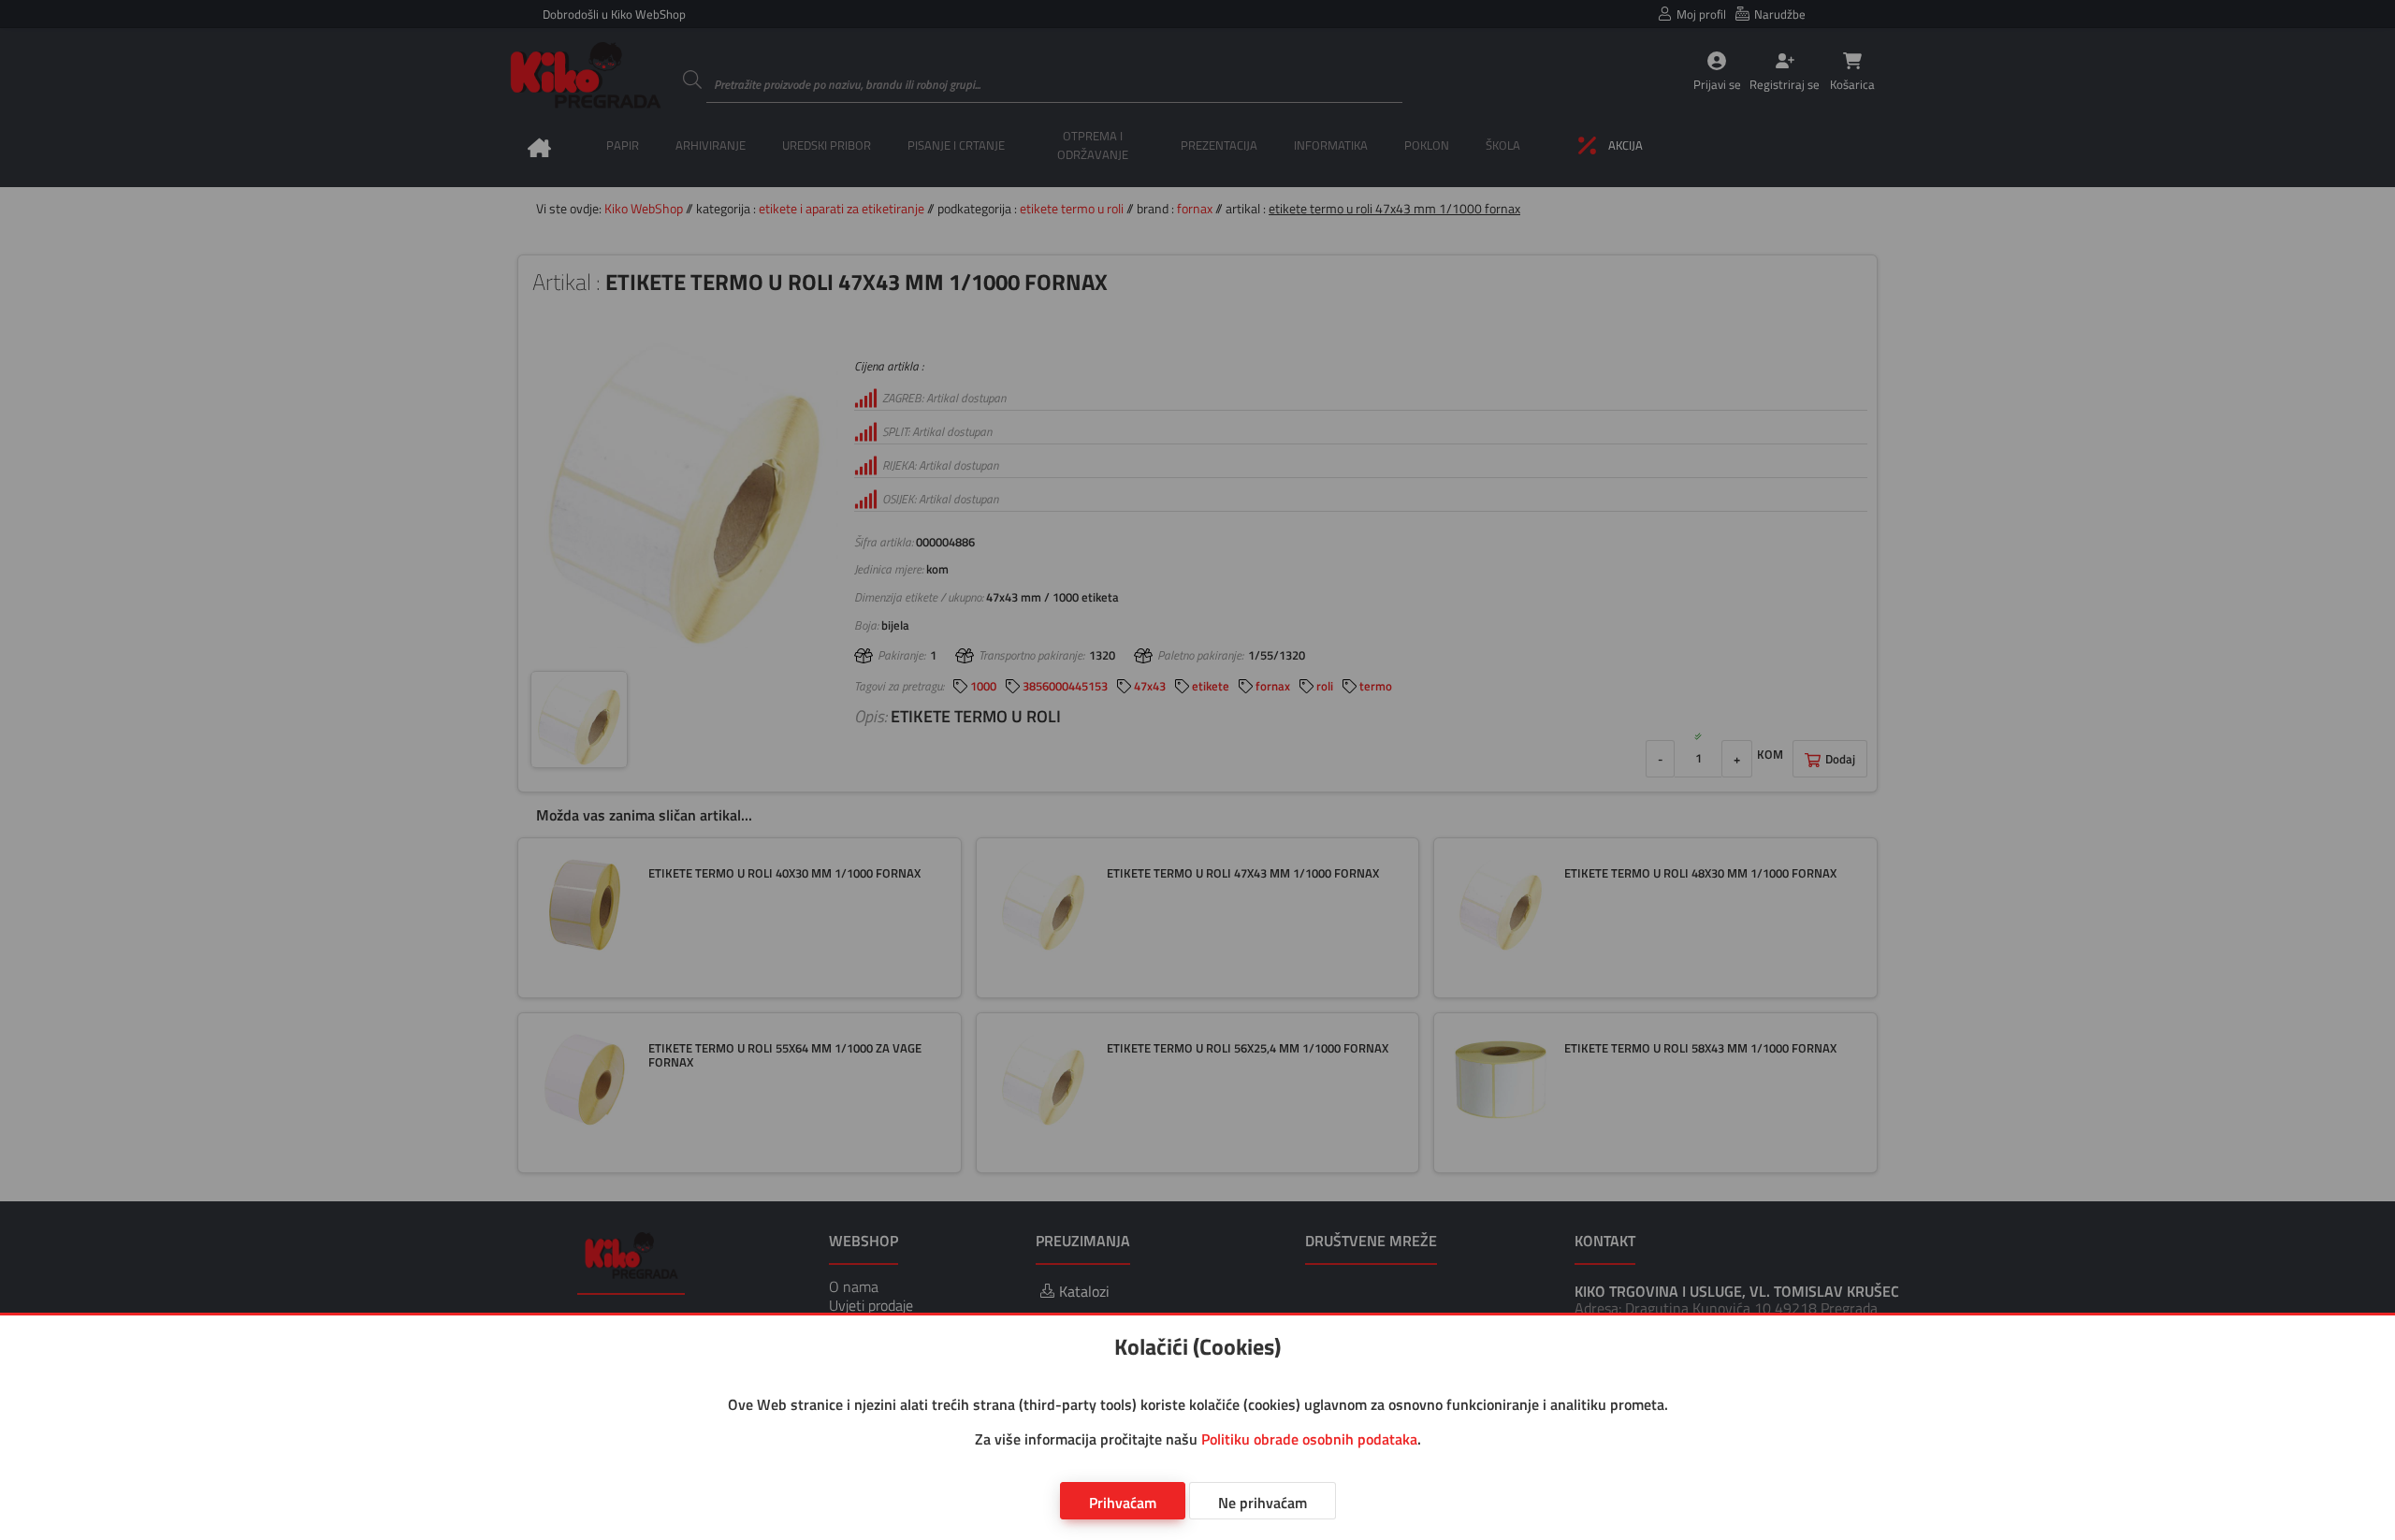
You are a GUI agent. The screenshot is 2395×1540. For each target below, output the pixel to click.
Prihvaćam (1123, 1503)
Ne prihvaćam (1263, 1503)
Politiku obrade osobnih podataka (1309, 1439)
